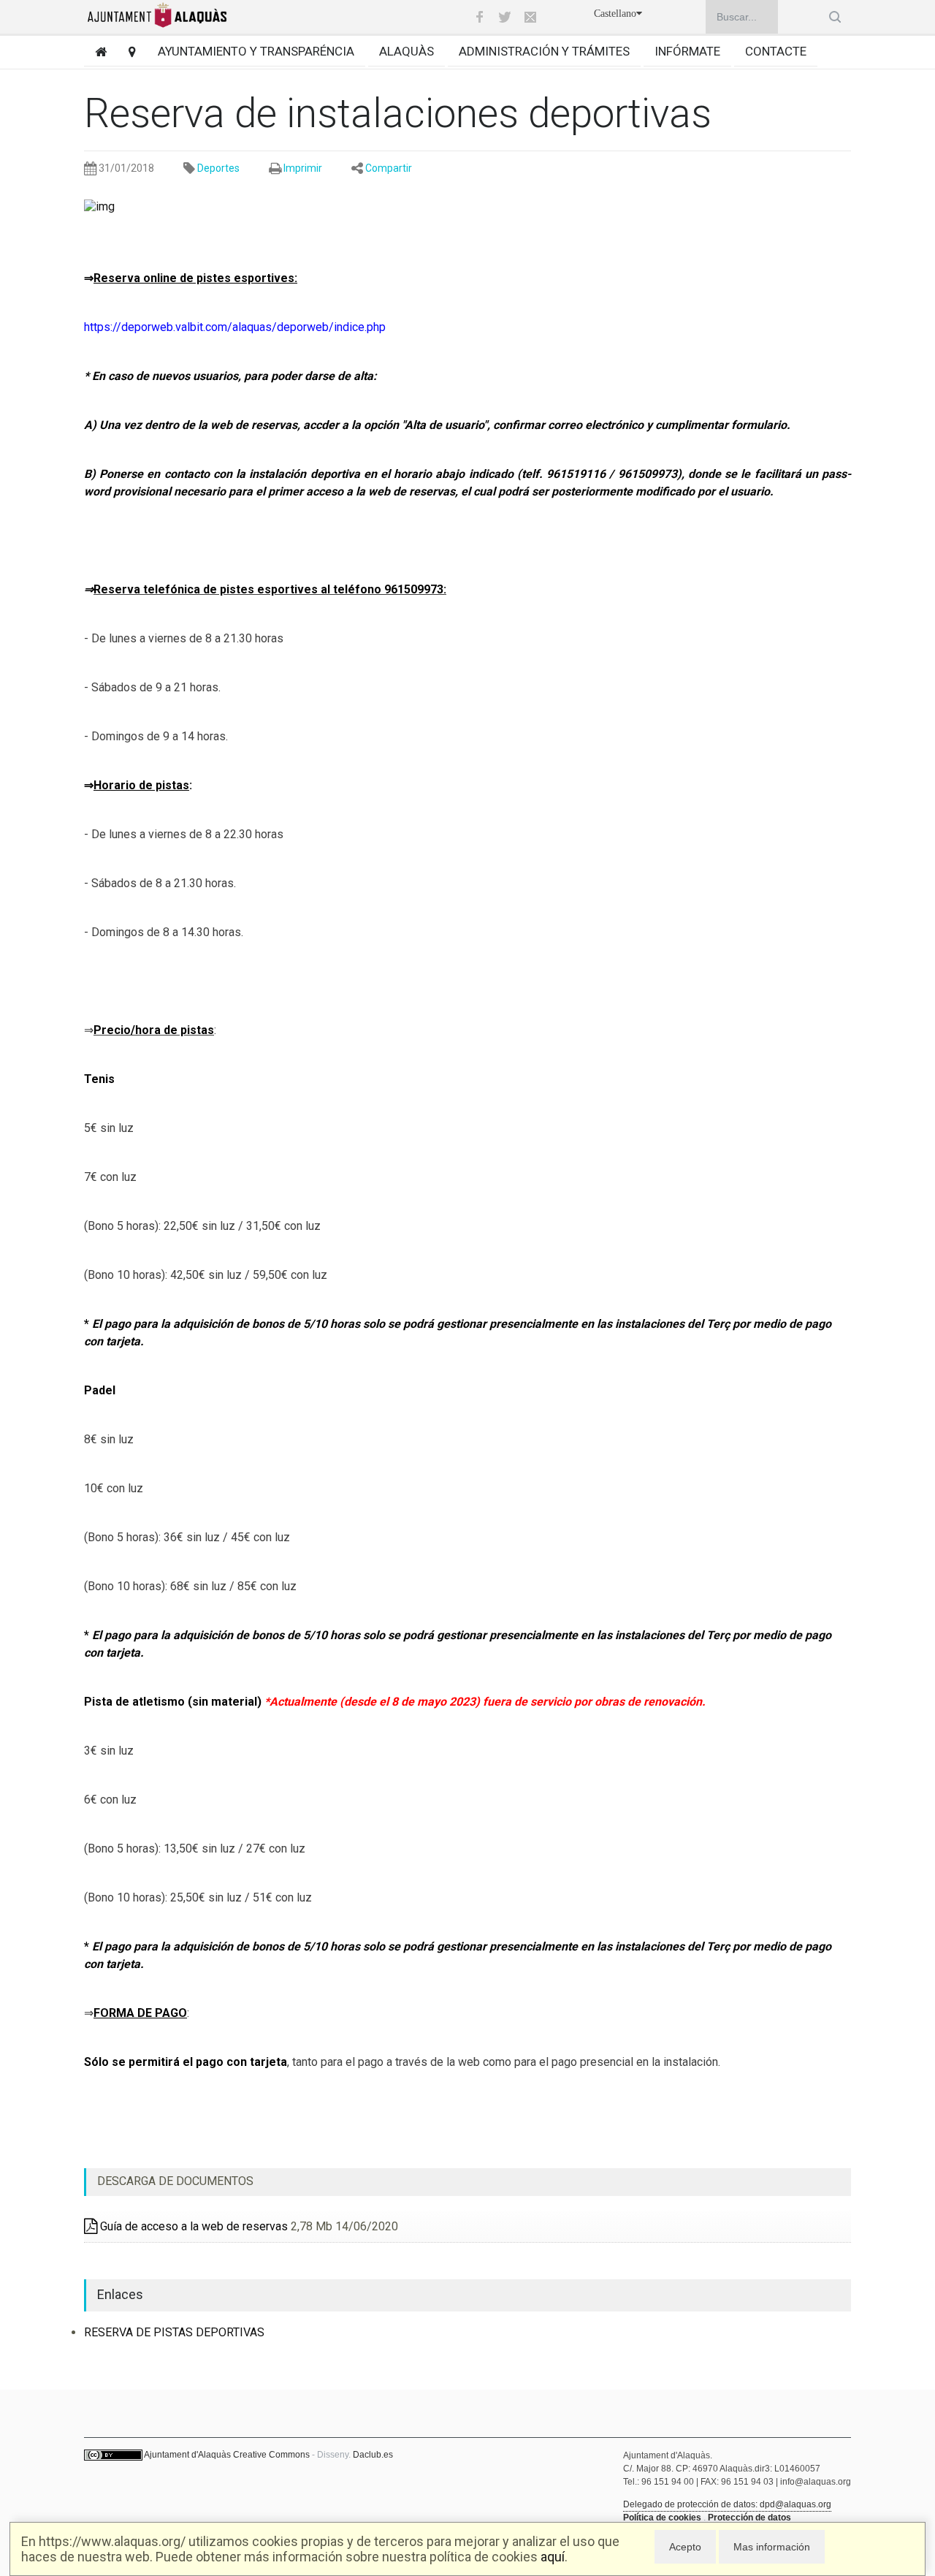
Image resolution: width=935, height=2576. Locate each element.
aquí (553, 2557)
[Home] (95, 52)
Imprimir (303, 168)
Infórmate (687, 51)
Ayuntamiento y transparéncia (256, 51)
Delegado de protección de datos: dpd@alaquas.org (727, 2504)
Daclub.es (373, 2455)
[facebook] (479, 17)
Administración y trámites (544, 51)
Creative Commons (271, 2455)
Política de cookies (662, 2518)
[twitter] (505, 17)
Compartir (389, 168)
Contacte (776, 51)
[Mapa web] (127, 52)
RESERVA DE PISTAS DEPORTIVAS (174, 2332)
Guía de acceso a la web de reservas (192, 2226)
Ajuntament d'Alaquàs (187, 2455)
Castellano (615, 14)
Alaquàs (407, 51)
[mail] (530, 17)
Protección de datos (749, 2518)
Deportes (218, 168)
